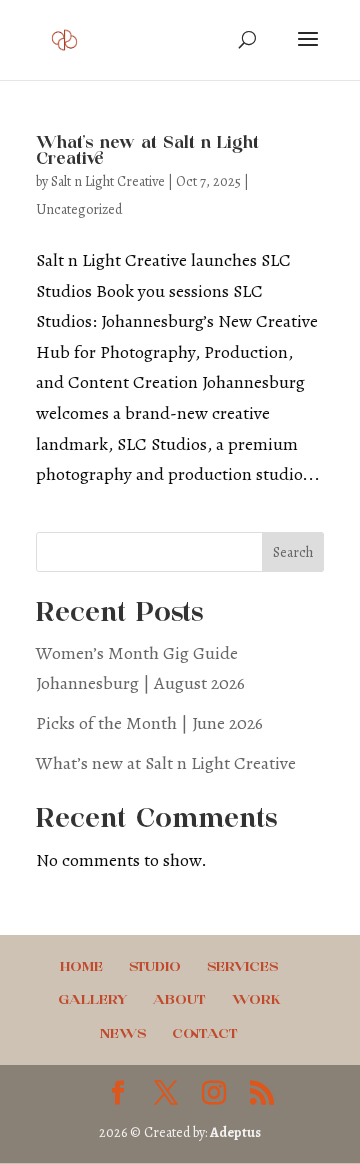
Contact (205, 1034)
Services (242, 967)
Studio (155, 967)
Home (81, 967)
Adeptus (235, 1132)
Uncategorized (79, 209)
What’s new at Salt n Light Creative (166, 763)
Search (293, 552)
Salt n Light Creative (108, 181)
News (123, 1034)
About (179, 1000)
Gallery (92, 1000)
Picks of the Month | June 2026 (149, 723)
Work (256, 1000)
